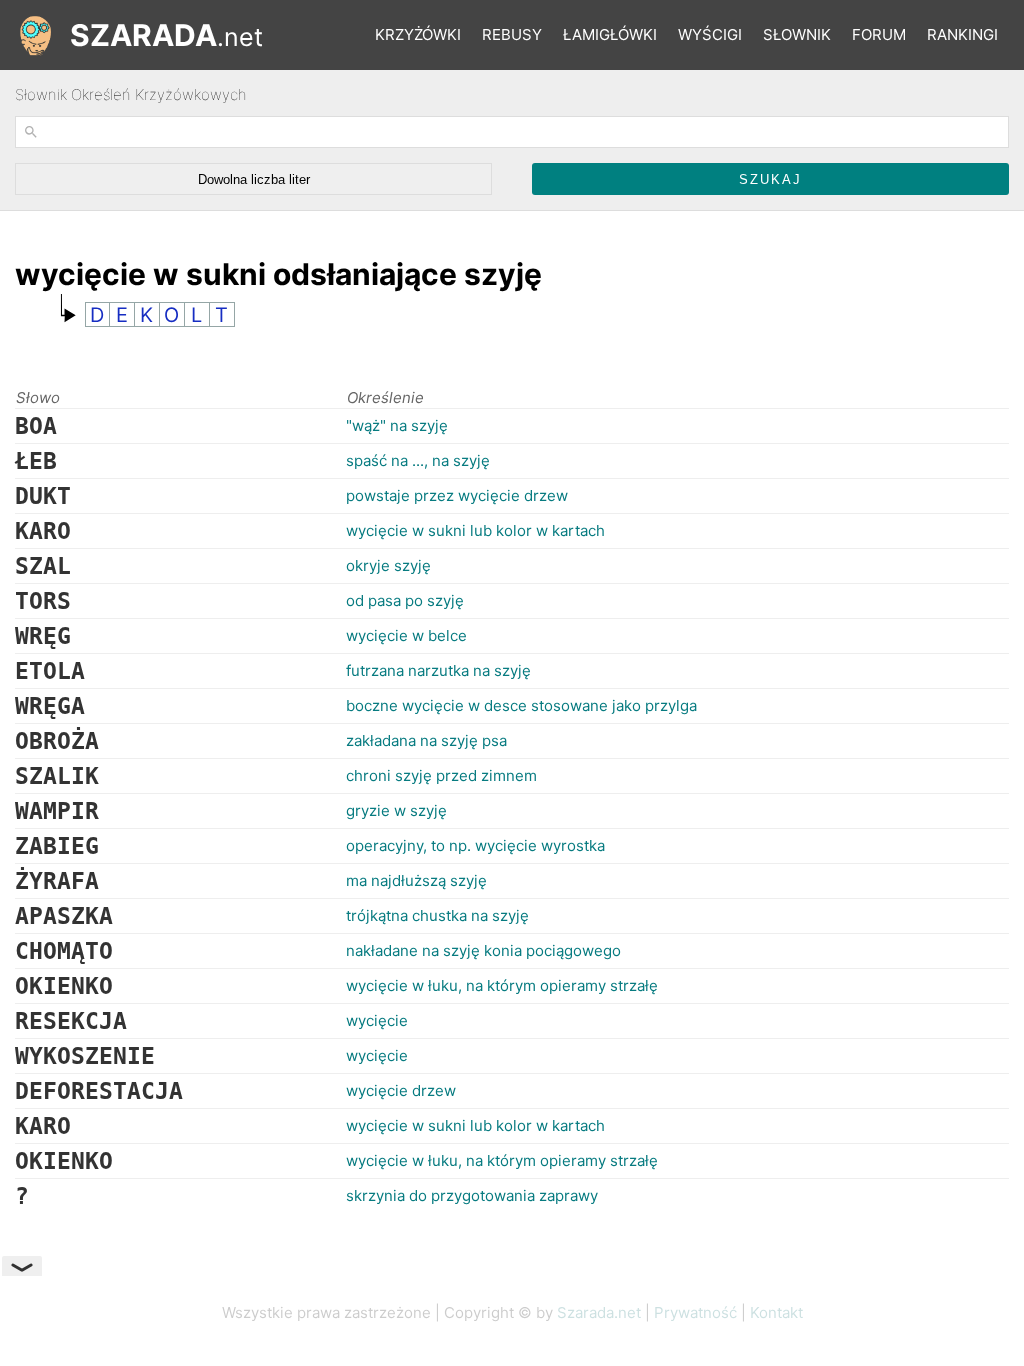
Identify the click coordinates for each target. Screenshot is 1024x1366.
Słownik (797, 34)
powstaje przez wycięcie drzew (457, 495)
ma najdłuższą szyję (416, 880)
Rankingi (962, 34)
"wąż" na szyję (397, 425)
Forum (879, 34)
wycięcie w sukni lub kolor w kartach (475, 530)
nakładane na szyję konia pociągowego (483, 950)
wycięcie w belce (406, 635)
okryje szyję (388, 565)
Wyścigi (710, 34)
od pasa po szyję (405, 600)
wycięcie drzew (401, 1090)
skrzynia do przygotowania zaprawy (472, 1195)
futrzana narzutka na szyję (438, 670)
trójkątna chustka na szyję (437, 915)
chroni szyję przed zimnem (441, 775)
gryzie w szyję (396, 810)
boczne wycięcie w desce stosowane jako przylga (521, 705)
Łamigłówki (610, 34)
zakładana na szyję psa (426, 740)
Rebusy (512, 34)
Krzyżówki (418, 34)
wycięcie (377, 1020)
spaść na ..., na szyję (418, 460)
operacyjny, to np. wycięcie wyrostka (475, 845)
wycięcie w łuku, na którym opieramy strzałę (502, 985)
